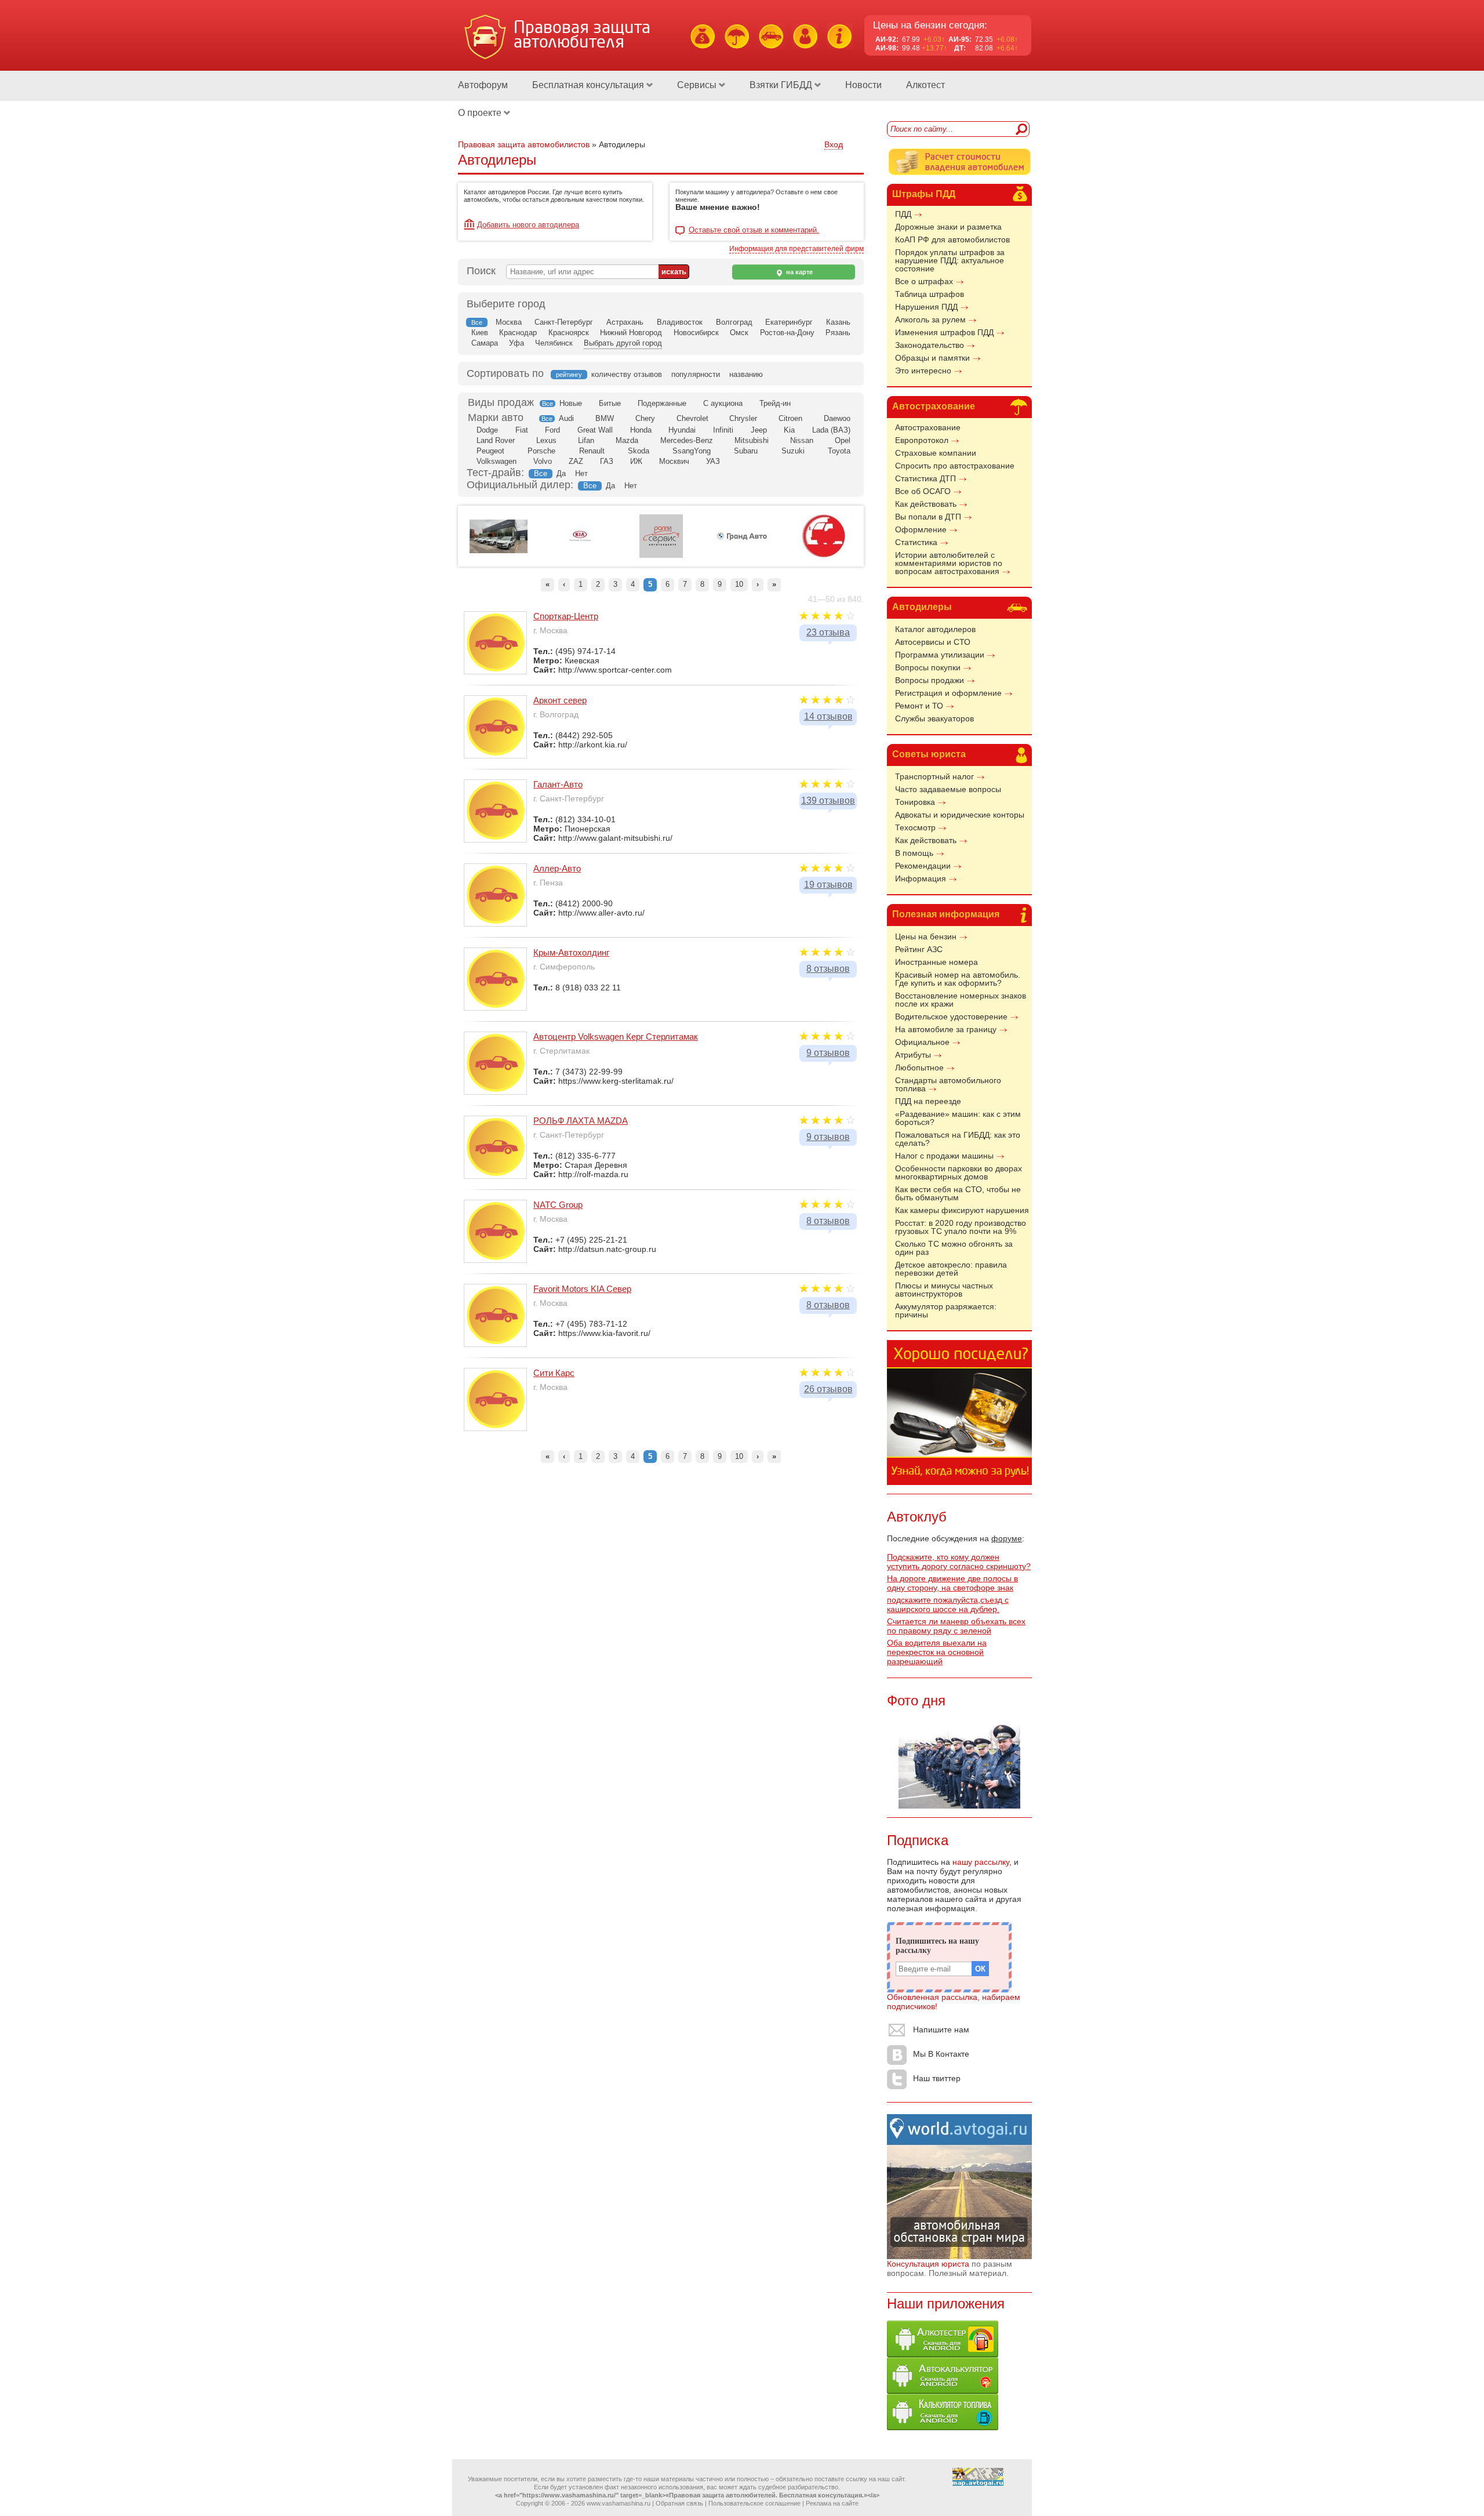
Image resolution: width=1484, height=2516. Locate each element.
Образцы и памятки (932, 358)
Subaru (746, 451)
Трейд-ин (775, 403)
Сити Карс (554, 1373)
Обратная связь (679, 2503)
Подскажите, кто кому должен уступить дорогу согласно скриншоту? (959, 1562)
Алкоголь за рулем (930, 320)
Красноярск (569, 333)
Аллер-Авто (557, 868)
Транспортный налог (934, 776)
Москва (509, 322)
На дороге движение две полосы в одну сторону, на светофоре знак (952, 1583)
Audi (566, 418)
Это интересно (923, 371)
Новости (863, 85)
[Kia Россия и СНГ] (580, 556)
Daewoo (837, 418)
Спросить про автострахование (955, 466)
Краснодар (518, 333)
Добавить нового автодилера (528, 225)
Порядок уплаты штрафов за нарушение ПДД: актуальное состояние (950, 260)
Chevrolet (692, 418)
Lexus (546, 440)
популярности (696, 374)
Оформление (921, 529)
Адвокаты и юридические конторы (960, 815)
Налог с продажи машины (944, 1156)
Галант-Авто (558, 784)
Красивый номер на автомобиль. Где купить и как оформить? (958, 979)
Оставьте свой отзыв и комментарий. (754, 230)
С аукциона (723, 403)
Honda (641, 430)
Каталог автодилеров (935, 629)
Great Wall (595, 430)
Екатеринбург (789, 322)
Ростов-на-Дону (787, 333)
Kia (789, 430)
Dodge (487, 430)
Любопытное (919, 1068)
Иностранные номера (936, 962)
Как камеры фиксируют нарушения (962, 1210)
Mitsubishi (752, 440)
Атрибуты (913, 1055)
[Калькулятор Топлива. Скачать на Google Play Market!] (943, 2427)
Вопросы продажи (930, 680)
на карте (799, 272)
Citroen (790, 418)
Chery (645, 418)
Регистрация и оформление (948, 693)
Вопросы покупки (928, 667)
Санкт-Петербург (564, 322)
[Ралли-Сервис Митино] (661, 556)
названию (746, 374)
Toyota (839, 451)
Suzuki (793, 451)
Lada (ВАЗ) (831, 430)
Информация (921, 878)
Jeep (759, 430)
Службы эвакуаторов (934, 718)
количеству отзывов (627, 374)
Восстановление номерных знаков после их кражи (961, 1000)
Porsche (541, 451)
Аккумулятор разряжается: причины (946, 1310)
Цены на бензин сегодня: (930, 25)
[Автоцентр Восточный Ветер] (823, 556)
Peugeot (490, 451)
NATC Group (558, 1205)
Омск (739, 333)
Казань (838, 322)
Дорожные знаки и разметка (948, 227)
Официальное (922, 1042)
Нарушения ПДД (926, 307)
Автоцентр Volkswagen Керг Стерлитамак (616, 1036)
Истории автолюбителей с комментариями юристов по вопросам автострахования (949, 563)
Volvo (543, 461)
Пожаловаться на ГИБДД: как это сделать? (958, 1139)
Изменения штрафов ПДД (944, 332)
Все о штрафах (924, 281)
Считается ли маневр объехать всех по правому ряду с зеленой (956, 1626)
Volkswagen (497, 461)
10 (739, 584)
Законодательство (930, 345)
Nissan (802, 440)
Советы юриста (929, 754)
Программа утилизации (940, 655)
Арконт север (560, 700)
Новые (571, 403)
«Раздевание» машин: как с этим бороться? (958, 1118)
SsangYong (692, 451)
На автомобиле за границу (946, 1029)
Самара (485, 343)
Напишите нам (941, 2029)
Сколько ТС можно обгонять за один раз (954, 1248)
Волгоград (734, 322)
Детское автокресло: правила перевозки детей (951, 1269)
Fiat (522, 430)
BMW (605, 418)
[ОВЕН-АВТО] (499, 551)
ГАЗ (607, 461)
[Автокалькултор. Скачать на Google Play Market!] (943, 2391)
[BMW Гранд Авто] (742, 543)
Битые (610, 403)
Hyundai (682, 430)
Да (561, 473)
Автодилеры (922, 607)
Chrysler (743, 418)
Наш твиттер (937, 2078)
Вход (834, 144)
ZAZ (576, 461)
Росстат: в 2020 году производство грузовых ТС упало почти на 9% (961, 1227)
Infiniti (723, 430)
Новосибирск (696, 333)
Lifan (586, 440)
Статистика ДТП (925, 478)
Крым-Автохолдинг (571, 952)
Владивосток (680, 322)
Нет (581, 473)
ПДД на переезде (928, 1101)
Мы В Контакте (941, 2054)
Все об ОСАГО (923, 491)
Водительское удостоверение (951, 1016)
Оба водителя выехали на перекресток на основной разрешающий (937, 1652)
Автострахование (934, 406)
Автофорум (483, 85)
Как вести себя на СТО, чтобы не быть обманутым (958, 1193)
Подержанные (662, 403)
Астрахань (625, 322)
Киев (480, 333)
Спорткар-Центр (566, 616)
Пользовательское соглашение (754, 2503)
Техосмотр (915, 827)
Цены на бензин (926, 936)
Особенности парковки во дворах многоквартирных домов (959, 1172)
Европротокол (922, 440)
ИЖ (636, 461)
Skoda (639, 451)
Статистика (916, 542)
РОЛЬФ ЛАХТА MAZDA (581, 1121)
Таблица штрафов (930, 294)
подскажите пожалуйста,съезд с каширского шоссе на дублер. (948, 1604)
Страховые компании (936, 453)
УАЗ (713, 461)
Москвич (674, 461)
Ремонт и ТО (919, 706)
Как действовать (926, 504)
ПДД (903, 214)
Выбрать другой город (623, 343)
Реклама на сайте (832, 2503)
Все (548, 404)
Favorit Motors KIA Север (582, 1289)
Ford (552, 430)
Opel (843, 440)
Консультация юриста (928, 2264)
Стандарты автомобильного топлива (948, 1084)
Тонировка (915, 802)
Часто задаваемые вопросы (948, 789)
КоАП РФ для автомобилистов (952, 239)
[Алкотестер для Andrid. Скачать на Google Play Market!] (943, 2354)
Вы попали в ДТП (928, 517)
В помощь (914, 853)
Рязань (838, 333)
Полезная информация (946, 914)
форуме (1007, 1538)
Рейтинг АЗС (919, 949)
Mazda (627, 440)
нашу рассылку (981, 1862)
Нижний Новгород (631, 333)
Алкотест (925, 85)
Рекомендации (923, 866)
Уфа (517, 343)
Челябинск (554, 343)
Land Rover (496, 440)
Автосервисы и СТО (933, 642)
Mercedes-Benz (687, 440)
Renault (592, 451)
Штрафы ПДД (924, 194)
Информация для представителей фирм (796, 249)
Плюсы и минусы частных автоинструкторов (944, 1290)
